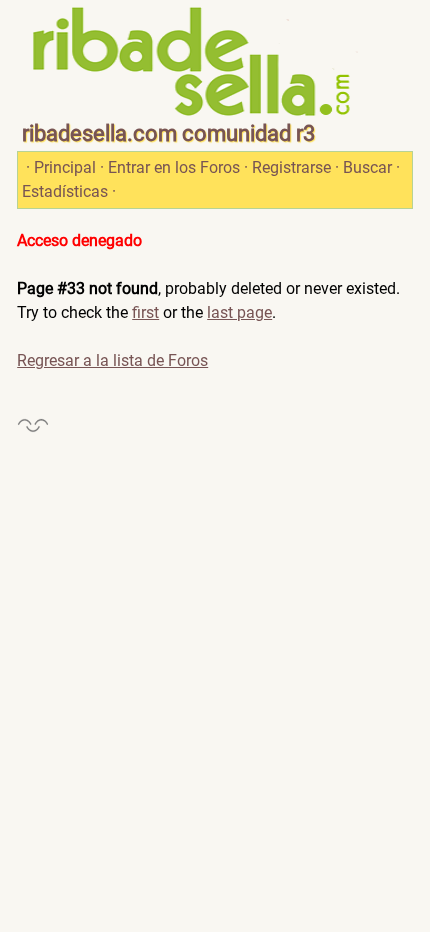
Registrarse (291, 167)
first (145, 312)
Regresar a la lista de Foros (112, 360)
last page (239, 312)
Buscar (367, 167)
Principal (65, 167)
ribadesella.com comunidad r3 (168, 133)
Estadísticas (65, 191)
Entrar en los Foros (174, 167)
